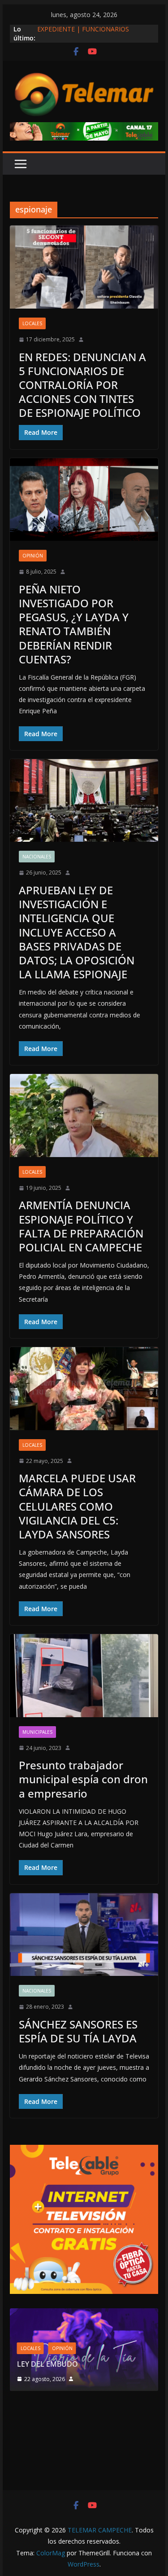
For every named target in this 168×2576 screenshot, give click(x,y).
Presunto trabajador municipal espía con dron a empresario (83, 1779)
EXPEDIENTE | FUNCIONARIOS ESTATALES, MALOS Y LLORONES (87, 33)
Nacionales (37, 857)
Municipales (37, 1732)
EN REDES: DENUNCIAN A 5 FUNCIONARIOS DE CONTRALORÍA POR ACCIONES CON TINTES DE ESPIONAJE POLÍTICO (82, 385)
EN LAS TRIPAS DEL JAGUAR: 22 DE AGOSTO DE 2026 (106, 2359)
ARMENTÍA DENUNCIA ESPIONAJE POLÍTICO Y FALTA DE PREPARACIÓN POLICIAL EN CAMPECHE (81, 1226)
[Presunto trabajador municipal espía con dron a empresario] (84, 1676)
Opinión (33, 556)
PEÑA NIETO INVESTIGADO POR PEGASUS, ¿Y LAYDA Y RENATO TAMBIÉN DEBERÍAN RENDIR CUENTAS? (74, 624)
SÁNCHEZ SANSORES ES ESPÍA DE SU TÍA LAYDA (78, 2031)
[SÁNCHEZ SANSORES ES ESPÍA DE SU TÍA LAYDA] (84, 1935)
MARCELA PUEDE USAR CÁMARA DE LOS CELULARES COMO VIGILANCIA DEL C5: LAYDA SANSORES (77, 1506)
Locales (32, 323)
